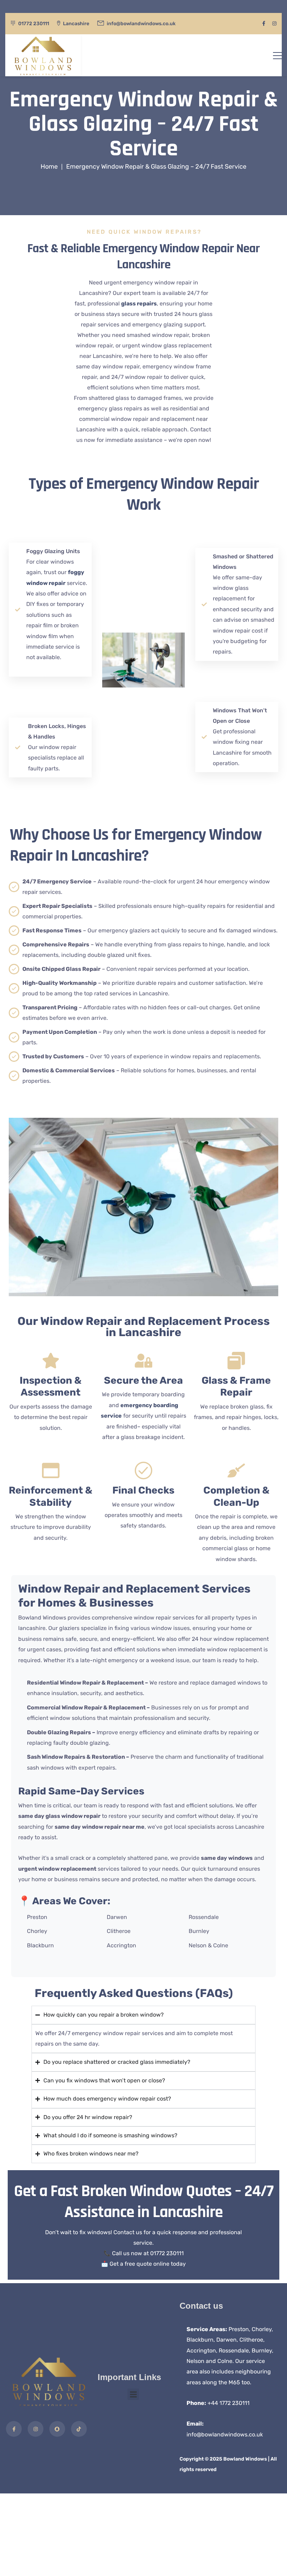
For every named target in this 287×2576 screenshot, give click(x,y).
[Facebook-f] (14, 2429)
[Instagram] (36, 2429)
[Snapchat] (57, 2429)
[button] (133, 2394)
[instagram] (274, 24)
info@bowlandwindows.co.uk (225, 2434)
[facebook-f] (264, 24)
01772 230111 (34, 24)
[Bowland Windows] (43, 55)
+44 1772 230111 (229, 2403)
